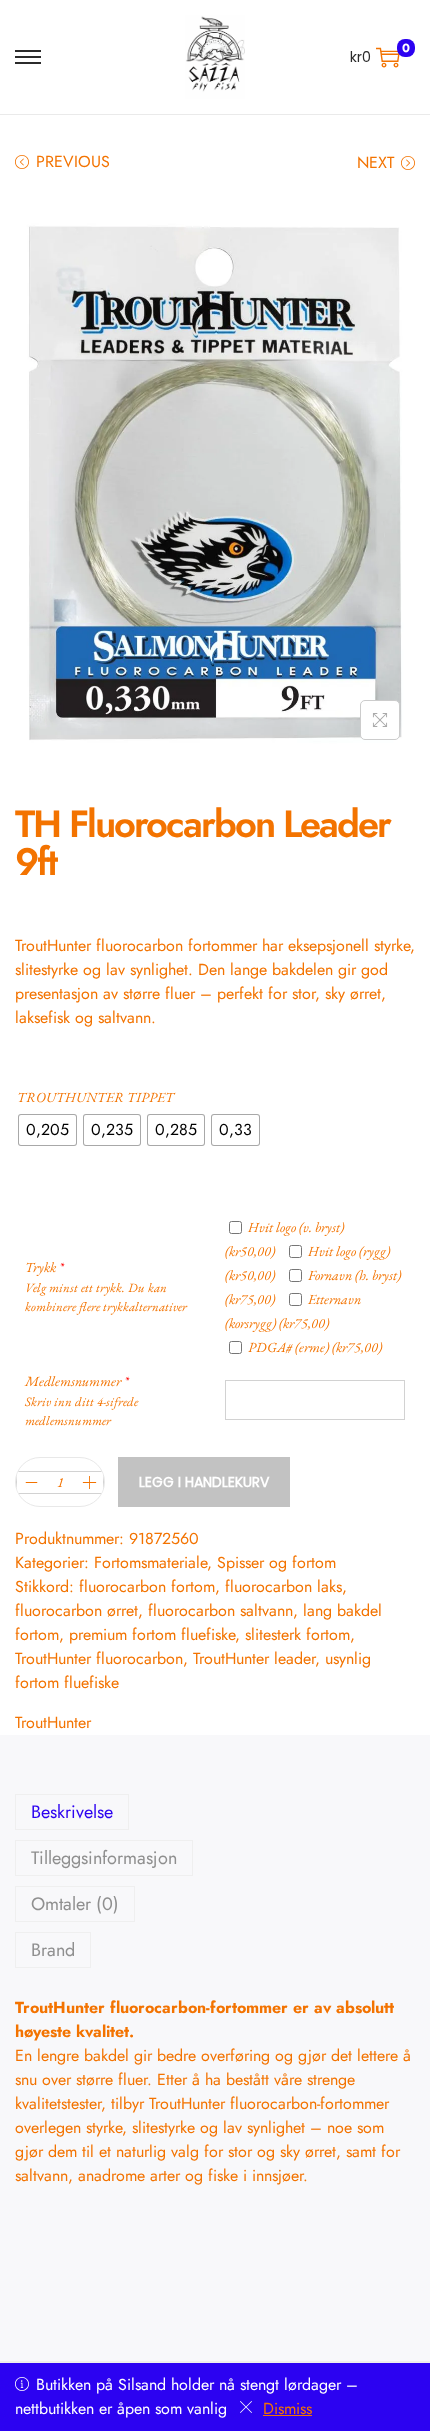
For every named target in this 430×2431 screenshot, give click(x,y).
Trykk (44, 1267)
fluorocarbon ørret (76, 1610)
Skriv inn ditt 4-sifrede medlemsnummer (81, 1411)
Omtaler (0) (75, 1904)
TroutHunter (53, 1722)
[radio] (47, 1130)
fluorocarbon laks (283, 1586)
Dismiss (287, 2408)
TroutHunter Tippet (95, 1097)
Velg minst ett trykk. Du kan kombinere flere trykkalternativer (106, 1297)
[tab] (215, 1812)
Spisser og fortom (276, 1562)
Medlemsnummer (77, 1381)
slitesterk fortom (297, 1634)
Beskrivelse (72, 1812)
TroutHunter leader (254, 1658)
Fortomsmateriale (150, 1562)
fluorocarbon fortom (147, 1586)
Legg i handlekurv (204, 1482)
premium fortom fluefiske (152, 1634)
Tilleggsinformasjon (104, 1858)
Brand (53, 1950)
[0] (388, 57)
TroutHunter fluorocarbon (99, 1658)
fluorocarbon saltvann (220, 1610)
